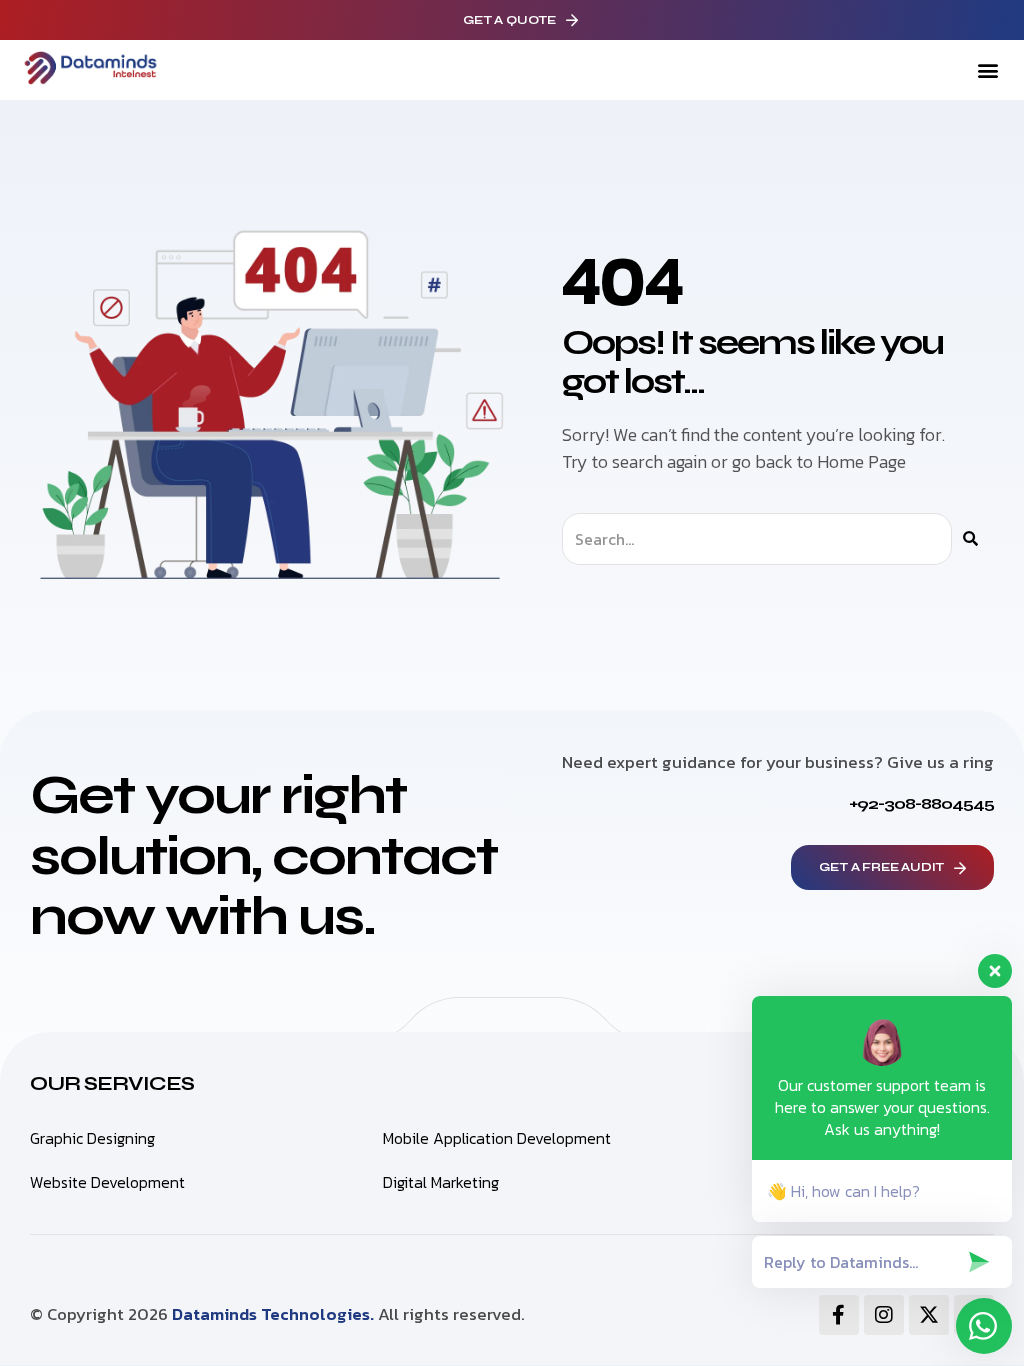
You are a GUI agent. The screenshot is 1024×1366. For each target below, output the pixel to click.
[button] (987, 70)
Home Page (861, 461)
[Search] (970, 539)
